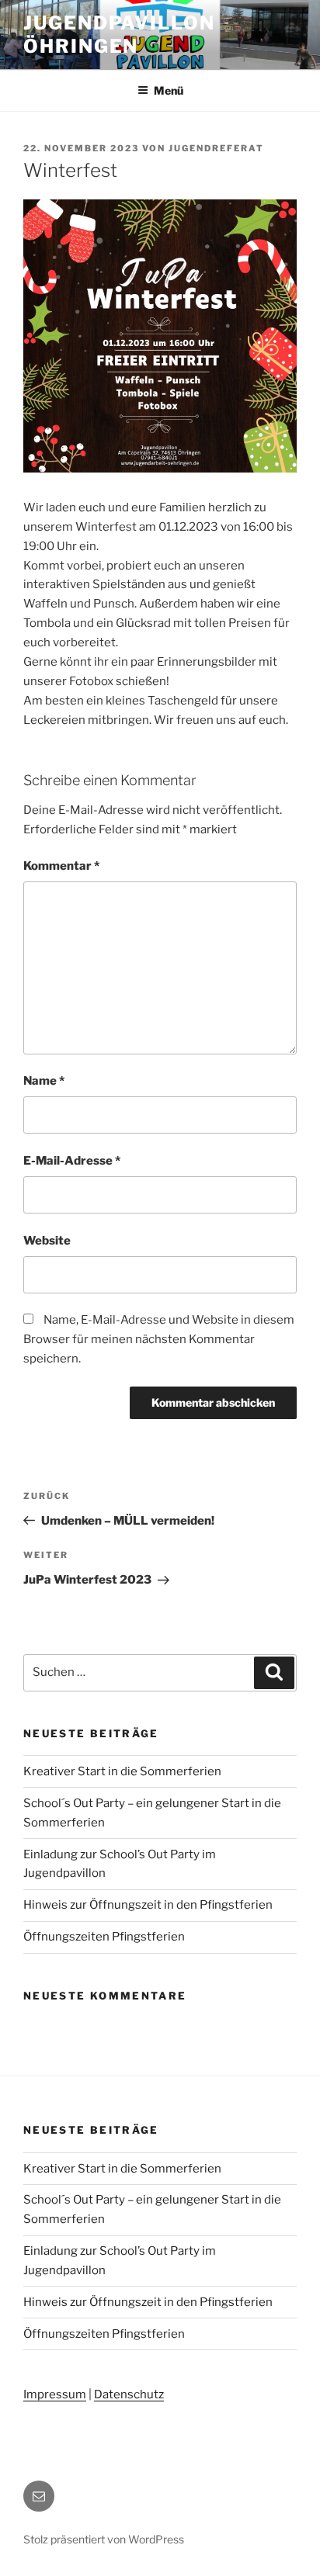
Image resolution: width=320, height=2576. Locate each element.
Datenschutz (129, 2394)
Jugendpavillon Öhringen (119, 35)
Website (47, 1241)
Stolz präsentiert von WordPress (104, 2539)
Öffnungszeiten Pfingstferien (104, 1937)
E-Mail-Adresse (72, 1161)
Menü (169, 90)
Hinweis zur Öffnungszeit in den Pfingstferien (148, 1905)
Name (44, 1081)
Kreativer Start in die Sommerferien (122, 1771)
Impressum (55, 2394)
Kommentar (61, 866)
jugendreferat (216, 148)
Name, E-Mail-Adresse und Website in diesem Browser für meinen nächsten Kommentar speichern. (159, 1339)
